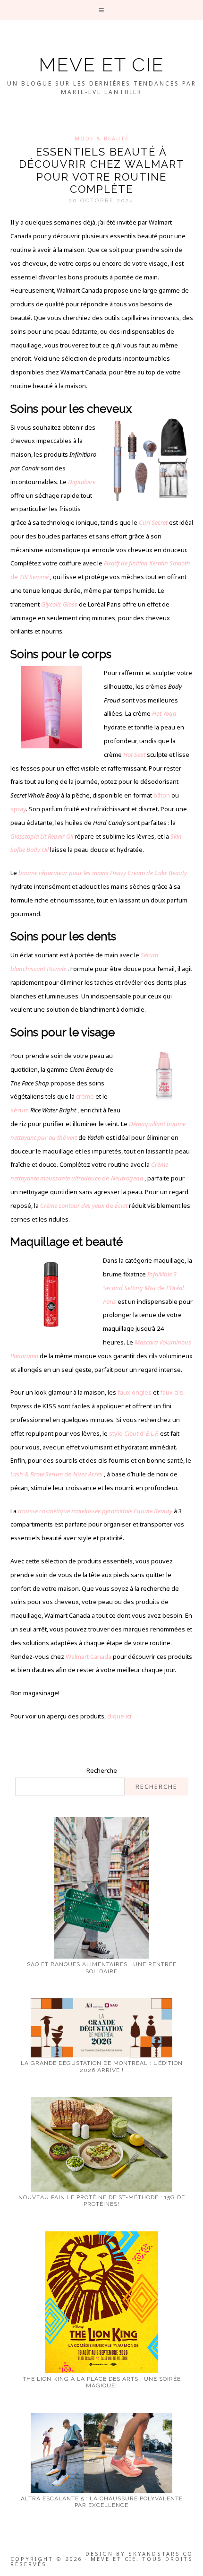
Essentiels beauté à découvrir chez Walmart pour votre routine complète (102, 170)
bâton (162, 795)
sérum (20, 1110)
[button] (102, 10)
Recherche (102, 1770)
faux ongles (135, 1392)
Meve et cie (101, 65)
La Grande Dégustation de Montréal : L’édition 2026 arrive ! (102, 2066)
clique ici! (120, 1716)
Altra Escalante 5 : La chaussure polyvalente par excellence (102, 2502)
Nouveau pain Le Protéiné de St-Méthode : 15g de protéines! (102, 2201)
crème (85, 1096)
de (84, 1206)
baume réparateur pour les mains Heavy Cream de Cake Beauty (103, 873)
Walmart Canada (89, 1657)
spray (18, 809)
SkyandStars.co (161, 2554)
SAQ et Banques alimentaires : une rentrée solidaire (102, 1968)
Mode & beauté (102, 138)
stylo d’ (135, 1433)
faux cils (172, 1392)
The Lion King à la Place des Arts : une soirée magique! (102, 2382)
